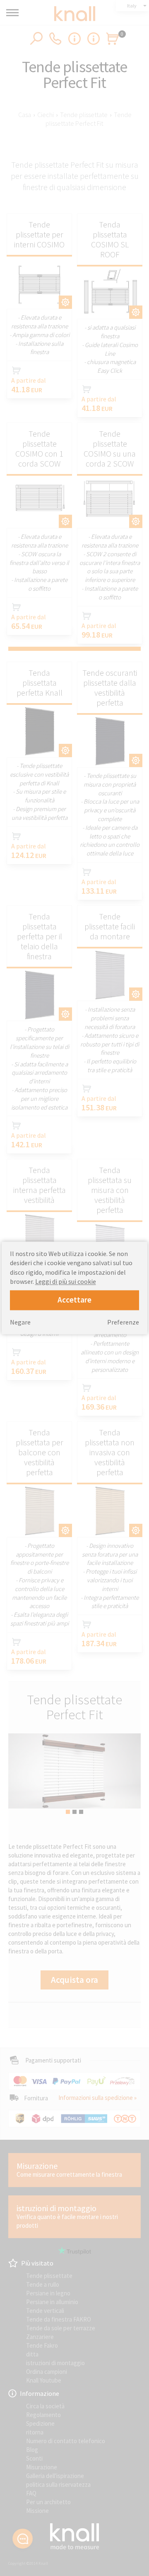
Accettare (74, 1300)
